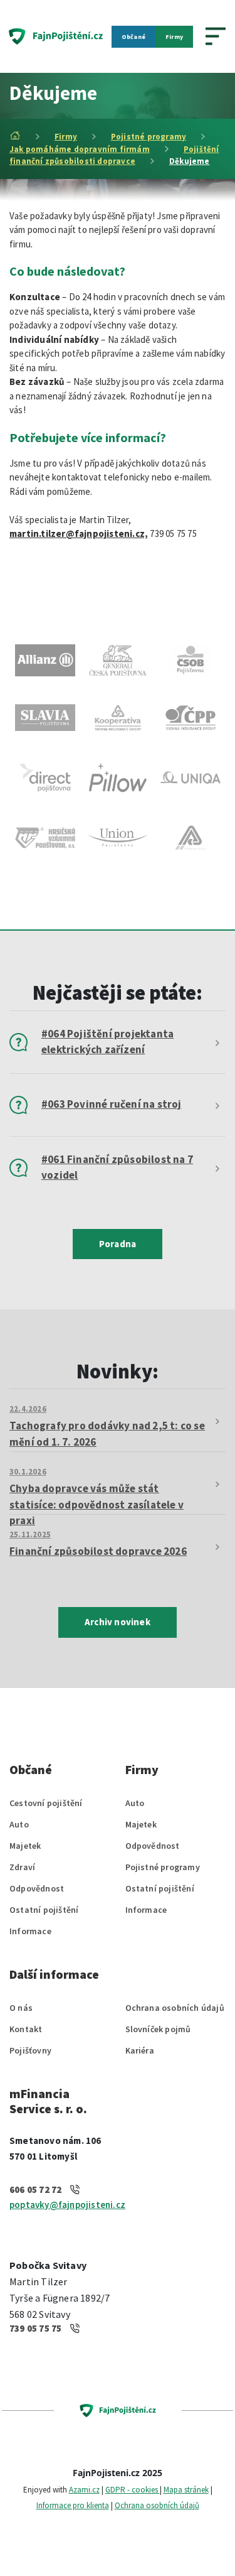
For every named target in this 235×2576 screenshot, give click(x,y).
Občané (133, 37)
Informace (30, 1931)
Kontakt (26, 2029)
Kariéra (140, 2050)
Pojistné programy (149, 137)
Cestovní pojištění (46, 1803)
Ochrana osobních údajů (175, 2008)
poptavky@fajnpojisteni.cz (67, 2205)
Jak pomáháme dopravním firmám (80, 149)
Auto (19, 1824)
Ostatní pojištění (44, 1910)
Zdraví (22, 1867)
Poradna (118, 1244)
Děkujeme (190, 161)
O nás (21, 2008)
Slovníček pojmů (158, 2029)
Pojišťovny (30, 2050)
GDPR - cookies (133, 2490)
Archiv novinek (118, 1622)
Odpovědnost (37, 1888)
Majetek (25, 1846)
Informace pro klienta (73, 2505)
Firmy (174, 37)
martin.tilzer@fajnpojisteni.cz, (79, 533)
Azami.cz (84, 2490)
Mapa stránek (186, 2490)
